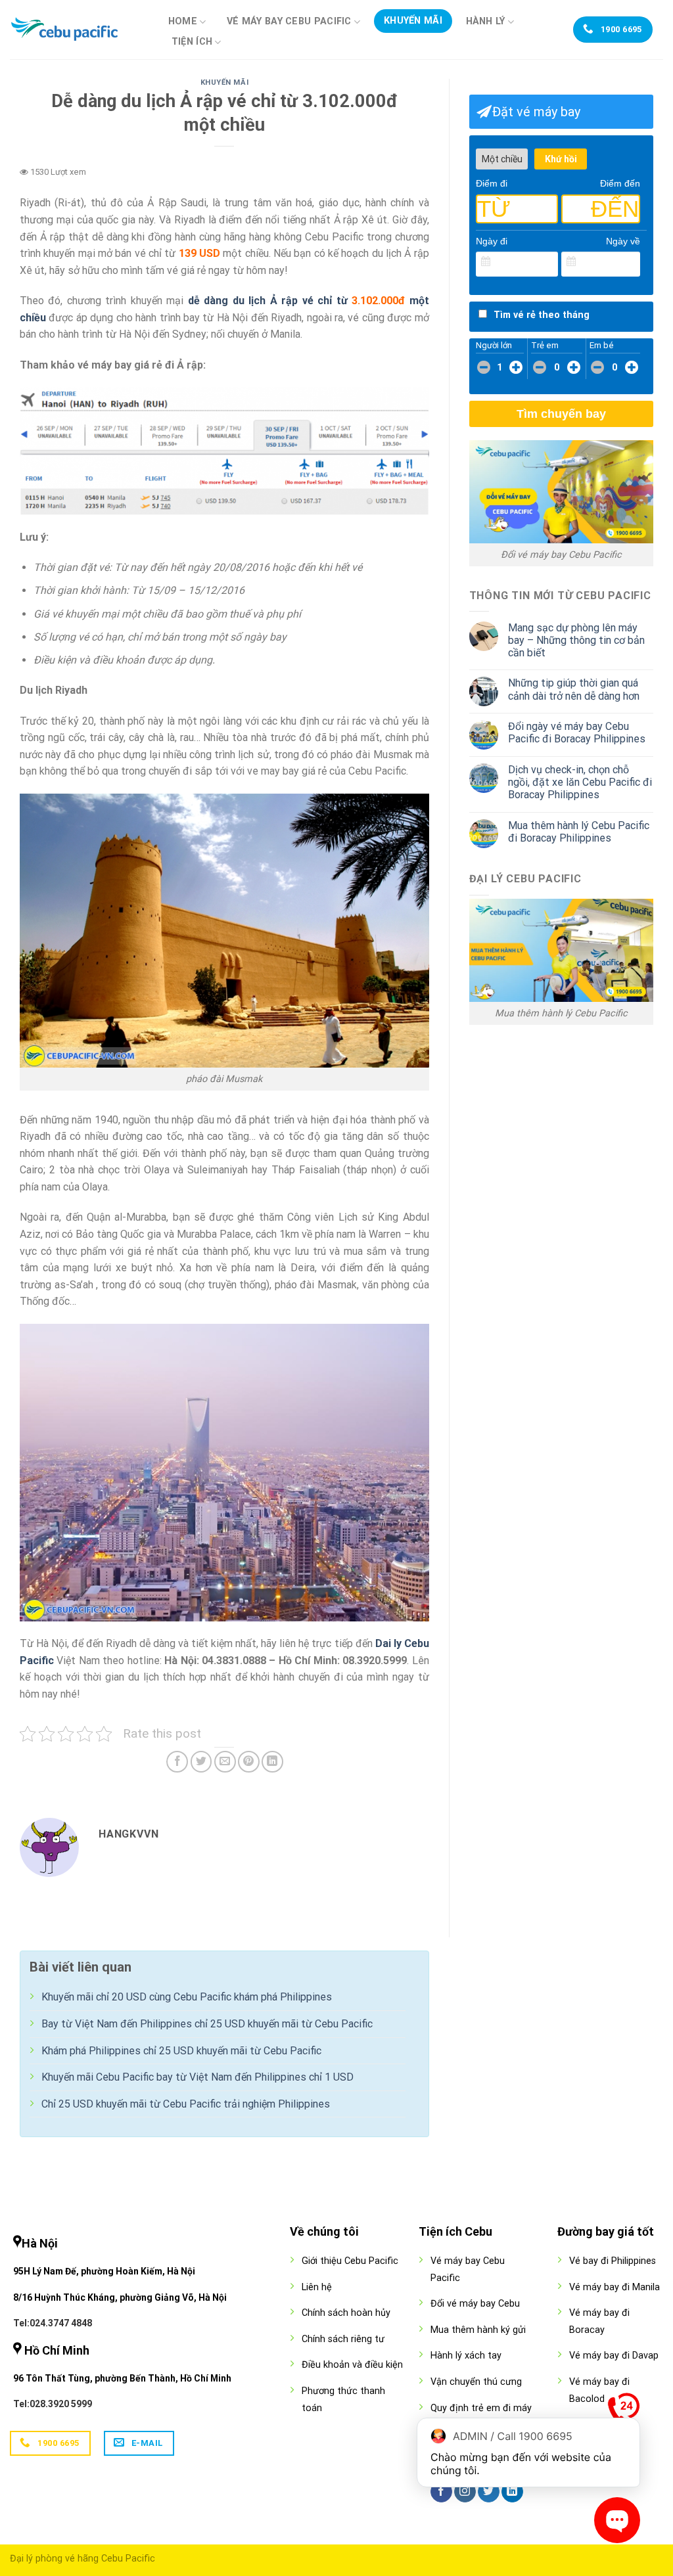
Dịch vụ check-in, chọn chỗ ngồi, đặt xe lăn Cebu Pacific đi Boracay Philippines (580, 782)
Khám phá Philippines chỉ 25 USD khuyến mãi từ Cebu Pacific (181, 2051)
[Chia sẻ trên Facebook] (177, 1762)
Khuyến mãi (413, 21)
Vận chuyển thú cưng (476, 2382)
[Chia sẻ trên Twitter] (201, 1762)
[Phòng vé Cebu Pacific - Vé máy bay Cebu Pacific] (76, 30)
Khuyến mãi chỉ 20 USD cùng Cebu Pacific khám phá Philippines (187, 1997)
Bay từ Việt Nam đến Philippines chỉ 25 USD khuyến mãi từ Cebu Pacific (207, 2024)
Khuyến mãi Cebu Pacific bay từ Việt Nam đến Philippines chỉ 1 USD (197, 2077)
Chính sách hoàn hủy (346, 2313)
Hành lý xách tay (466, 2356)
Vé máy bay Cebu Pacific (289, 21)
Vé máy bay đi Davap (614, 2356)
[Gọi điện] (624, 2412)
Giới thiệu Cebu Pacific (350, 2261)
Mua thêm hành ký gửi (478, 2330)
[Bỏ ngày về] (631, 262)
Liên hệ (317, 2287)
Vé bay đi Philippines (613, 2261)
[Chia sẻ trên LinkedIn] (272, 1762)
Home (183, 21)
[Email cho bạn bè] (225, 1762)
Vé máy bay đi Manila (615, 2287)
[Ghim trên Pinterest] (249, 1762)
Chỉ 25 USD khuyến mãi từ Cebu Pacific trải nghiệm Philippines (186, 2104)
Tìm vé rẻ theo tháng (542, 315)
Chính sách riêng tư (343, 2339)
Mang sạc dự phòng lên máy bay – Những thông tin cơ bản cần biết (576, 640)
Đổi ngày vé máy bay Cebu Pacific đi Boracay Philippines (577, 733)
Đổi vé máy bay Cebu (475, 2304)
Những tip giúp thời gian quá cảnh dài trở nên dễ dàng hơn (574, 689)
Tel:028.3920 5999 (53, 2404)
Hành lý (486, 21)
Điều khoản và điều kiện (352, 2365)
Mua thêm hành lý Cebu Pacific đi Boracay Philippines (579, 832)
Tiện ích (192, 42)
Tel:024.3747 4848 (53, 2323)
